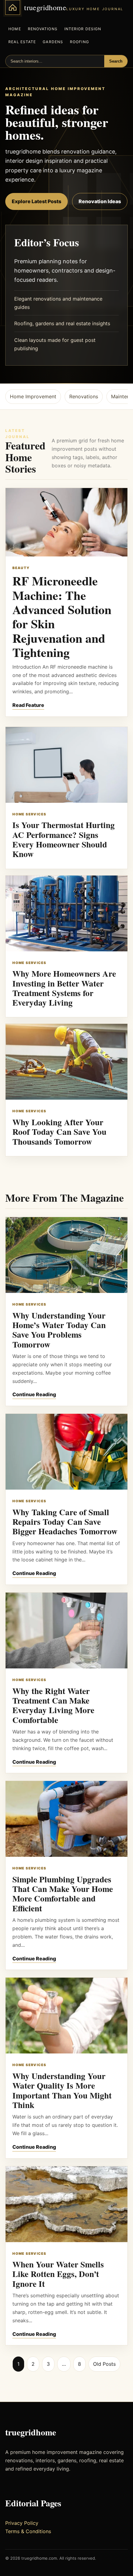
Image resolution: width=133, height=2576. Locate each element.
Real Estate (22, 42)
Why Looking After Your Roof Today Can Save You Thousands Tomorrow (59, 1132)
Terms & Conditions (28, 2531)
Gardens (53, 42)
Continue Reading (34, 1394)
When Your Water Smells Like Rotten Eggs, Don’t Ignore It (58, 2274)
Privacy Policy (22, 2523)
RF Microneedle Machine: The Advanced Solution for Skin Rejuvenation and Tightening (62, 616)
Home (15, 29)
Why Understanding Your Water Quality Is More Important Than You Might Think (62, 2090)
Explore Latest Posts (36, 201)
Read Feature (28, 705)
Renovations (43, 29)
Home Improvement (33, 396)
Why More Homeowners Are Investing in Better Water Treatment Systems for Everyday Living (64, 988)
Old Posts (104, 2364)
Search (116, 61)
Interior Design (83, 29)
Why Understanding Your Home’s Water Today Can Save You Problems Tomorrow (59, 1330)
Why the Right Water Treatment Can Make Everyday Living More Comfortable (53, 1705)
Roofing (79, 42)
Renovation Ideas (100, 201)
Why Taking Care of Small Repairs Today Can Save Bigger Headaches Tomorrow (65, 1522)
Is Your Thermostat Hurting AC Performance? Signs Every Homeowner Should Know (64, 839)
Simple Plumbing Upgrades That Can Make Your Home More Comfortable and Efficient (63, 1894)
